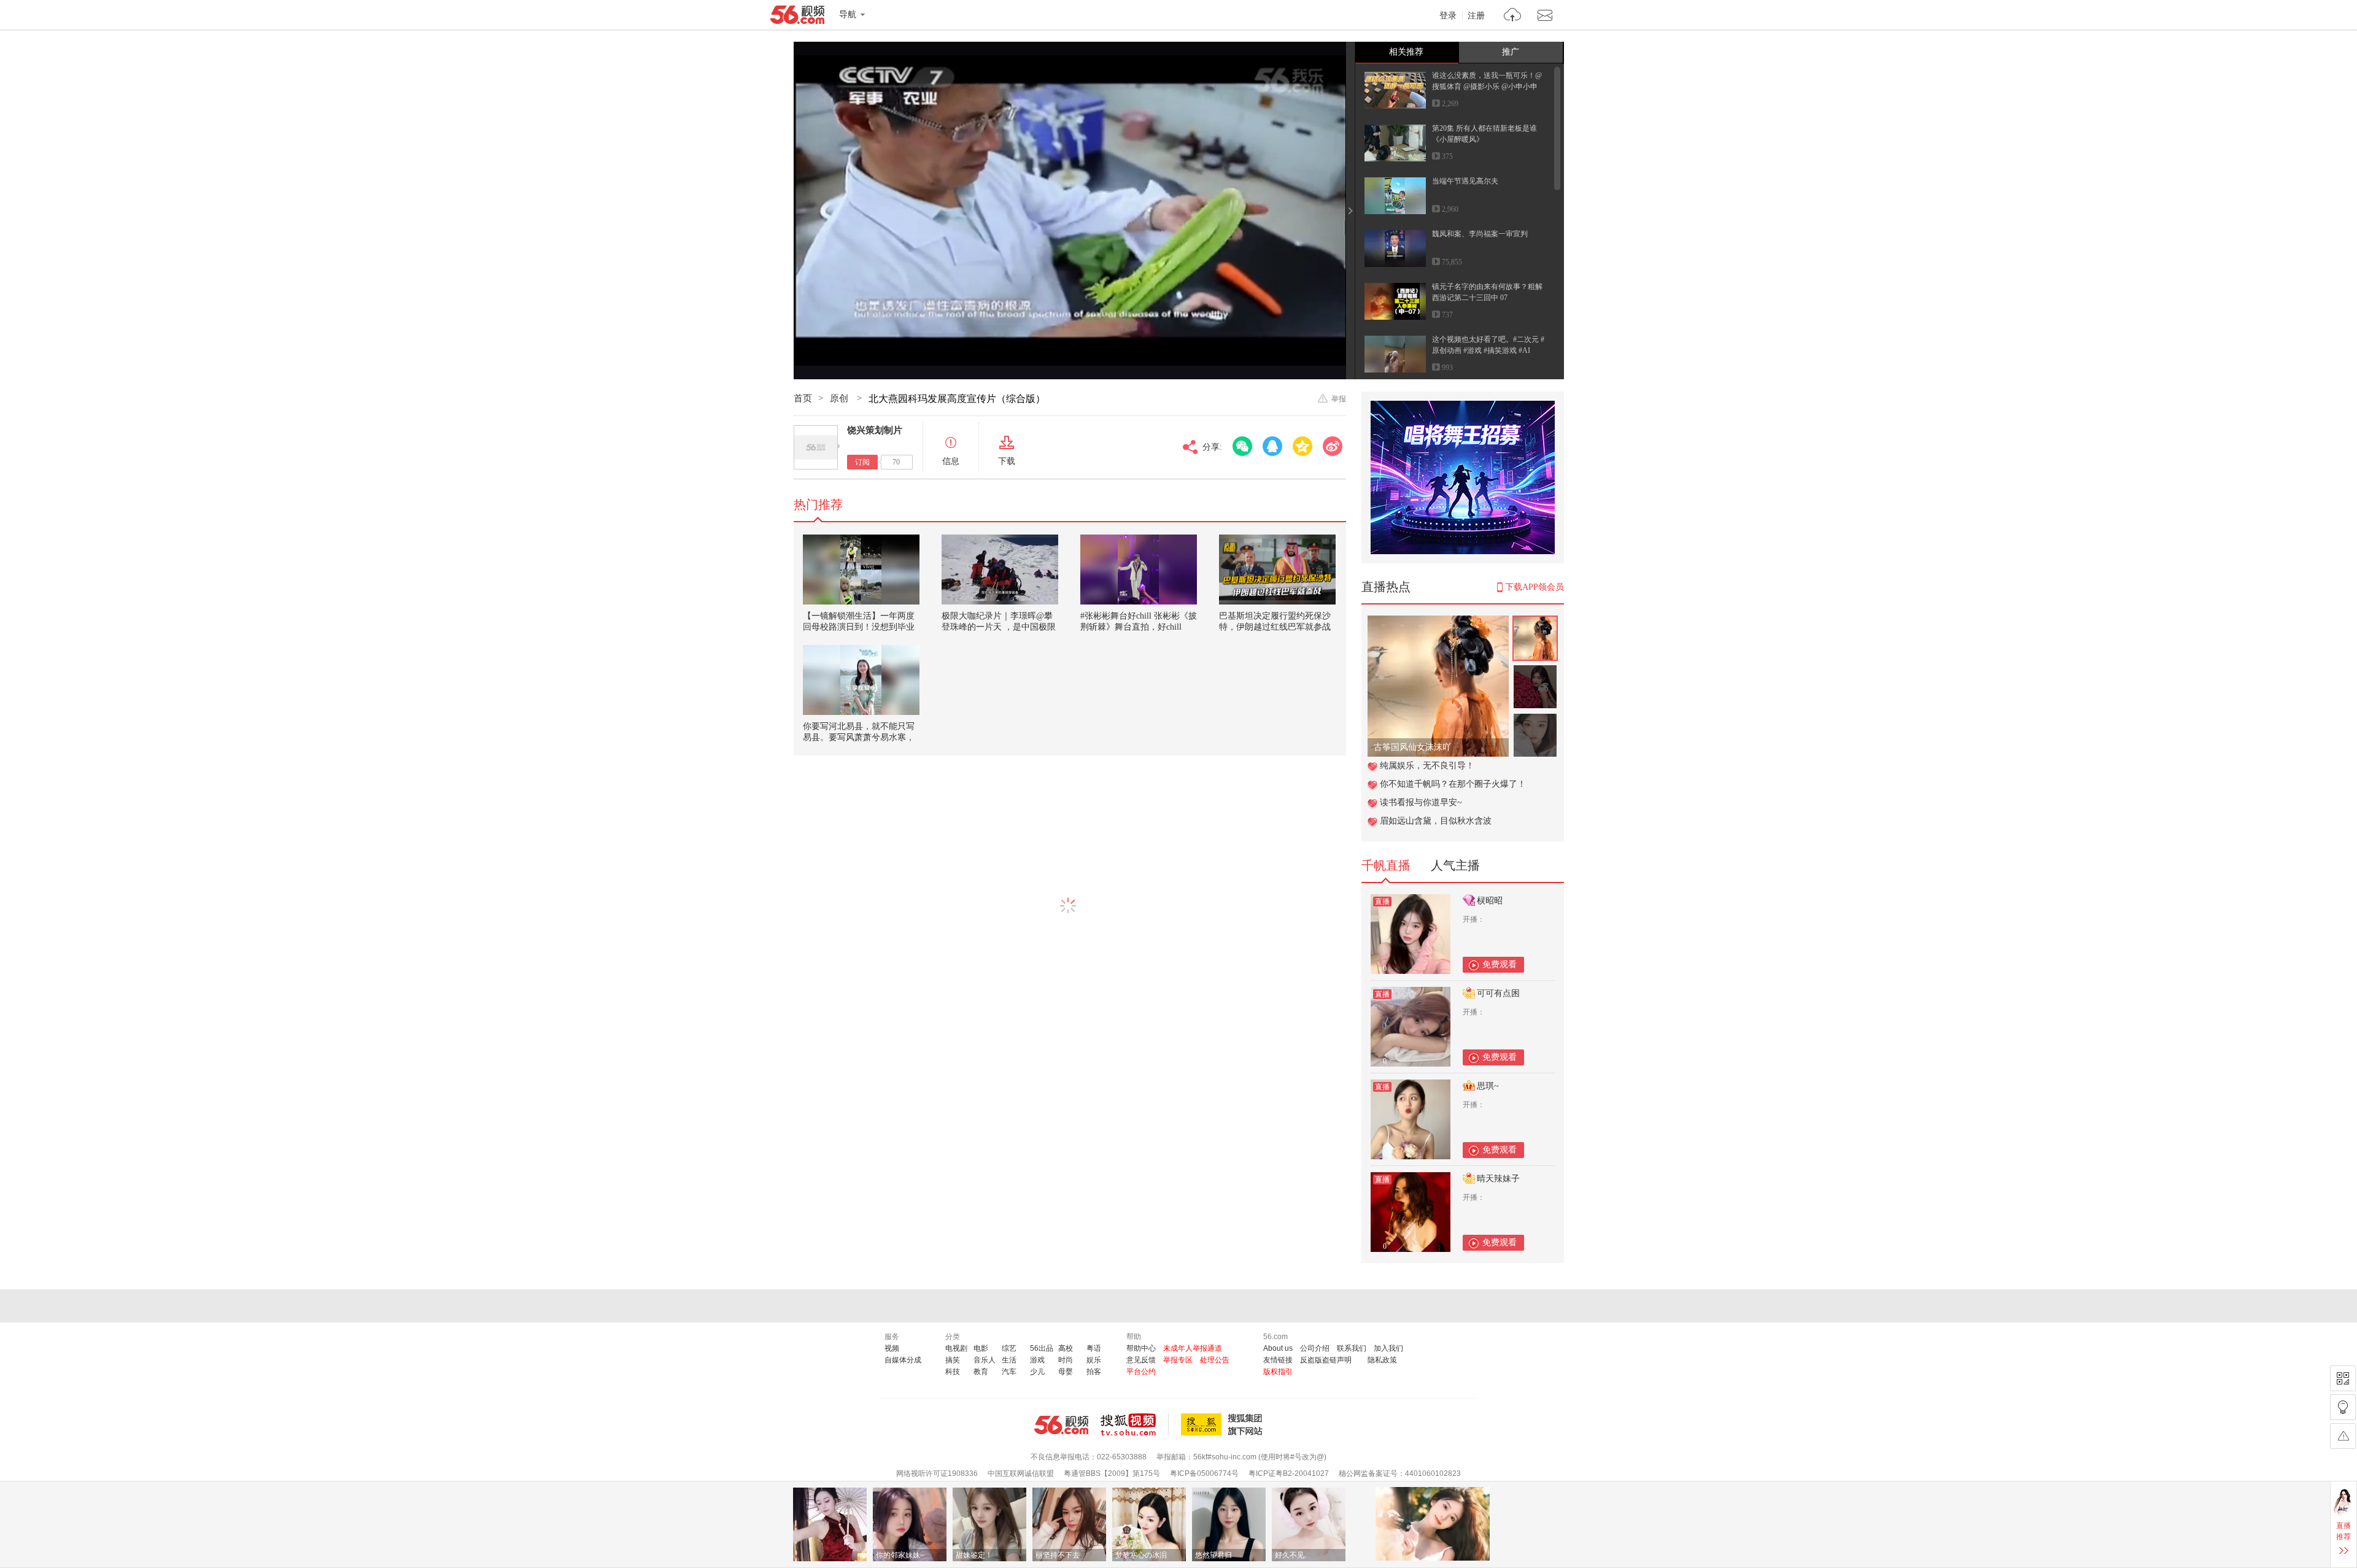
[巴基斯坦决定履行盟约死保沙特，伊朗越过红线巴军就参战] (1277, 570)
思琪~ (1488, 1086)
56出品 (1042, 1348)
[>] (1513, 16)
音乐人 (985, 1360)
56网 (1061, 1425)
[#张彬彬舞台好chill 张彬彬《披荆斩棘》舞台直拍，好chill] (1139, 570)
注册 (1476, 16)
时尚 (1066, 1360)
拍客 (1094, 1372)
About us (1278, 1348)
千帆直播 (1386, 865)
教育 (981, 1372)
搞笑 (953, 1360)
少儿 (1037, 1372)
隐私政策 (1382, 1360)
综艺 (1009, 1348)
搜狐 (1224, 1424)
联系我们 (1352, 1348)
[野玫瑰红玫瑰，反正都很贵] (1438, 622)
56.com (797, 17)
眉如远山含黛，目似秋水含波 (1436, 821)
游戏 (1037, 1360)
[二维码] (2343, 1378)
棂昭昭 (1490, 901)
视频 (892, 1348)
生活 (1009, 1360)
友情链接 (1278, 1360)
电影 (981, 1348)
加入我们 (1388, 1348)
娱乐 (1094, 1360)
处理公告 (1215, 1360)
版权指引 (1278, 1372)
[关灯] (2343, 1407)
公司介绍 (1315, 1348)
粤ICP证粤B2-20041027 (1289, 1473)
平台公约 (1141, 1372)
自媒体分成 (903, 1360)
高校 (1066, 1348)
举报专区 (1178, 1360)
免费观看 (1500, 964)
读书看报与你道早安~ (1421, 802)
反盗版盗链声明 (1326, 1360)
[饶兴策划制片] (816, 447)
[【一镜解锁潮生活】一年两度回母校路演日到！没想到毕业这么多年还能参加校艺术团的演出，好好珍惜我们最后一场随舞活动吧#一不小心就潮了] (861, 570)
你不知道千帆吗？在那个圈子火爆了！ (1453, 784)
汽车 (1009, 1372)
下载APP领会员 (1535, 587)
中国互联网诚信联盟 (1021, 1473)
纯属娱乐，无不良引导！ (1427, 766)
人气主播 (1455, 865)
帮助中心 (1141, 1348)
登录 (1448, 16)
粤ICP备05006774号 (1204, 1473)
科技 (953, 1372)
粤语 (1094, 1348)
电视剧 (956, 1348)
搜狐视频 (1135, 1424)
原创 (840, 398)
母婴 (1066, 1372)
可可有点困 (1498, 993)
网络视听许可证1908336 (937, 1473)
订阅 (862, 462)
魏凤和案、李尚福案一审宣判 (1480, 234)
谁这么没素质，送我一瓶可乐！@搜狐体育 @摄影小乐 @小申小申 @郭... (1487, 87)
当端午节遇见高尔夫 (1465, 181)
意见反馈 (1141, 1360)
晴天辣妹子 (1498, 1179)
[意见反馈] (2343, 1436)
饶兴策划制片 (875, 430)
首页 (803, 398)
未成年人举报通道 (1193, 1348)
